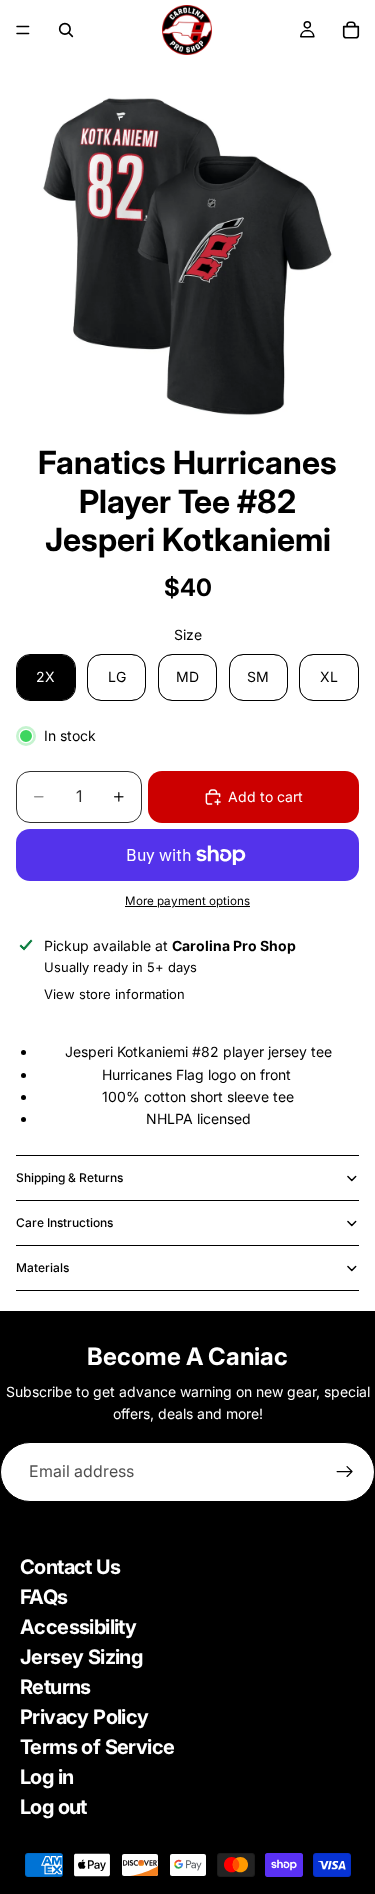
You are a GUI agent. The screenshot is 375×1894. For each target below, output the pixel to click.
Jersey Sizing (81, 1657)
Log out (53, 1807)
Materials (42, 1267)
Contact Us (70, 1567)
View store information (114, 994)
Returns (55, 1687)
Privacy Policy (84, 1717)
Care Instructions (64, 1222)
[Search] (66, 30)
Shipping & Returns (69, 1177)
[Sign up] (345, 1472)
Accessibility (78, 1627)
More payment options (187, 901)
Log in (46, 1777)
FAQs (44, 1597)
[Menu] (23, 30)
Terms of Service (97, 1747)
